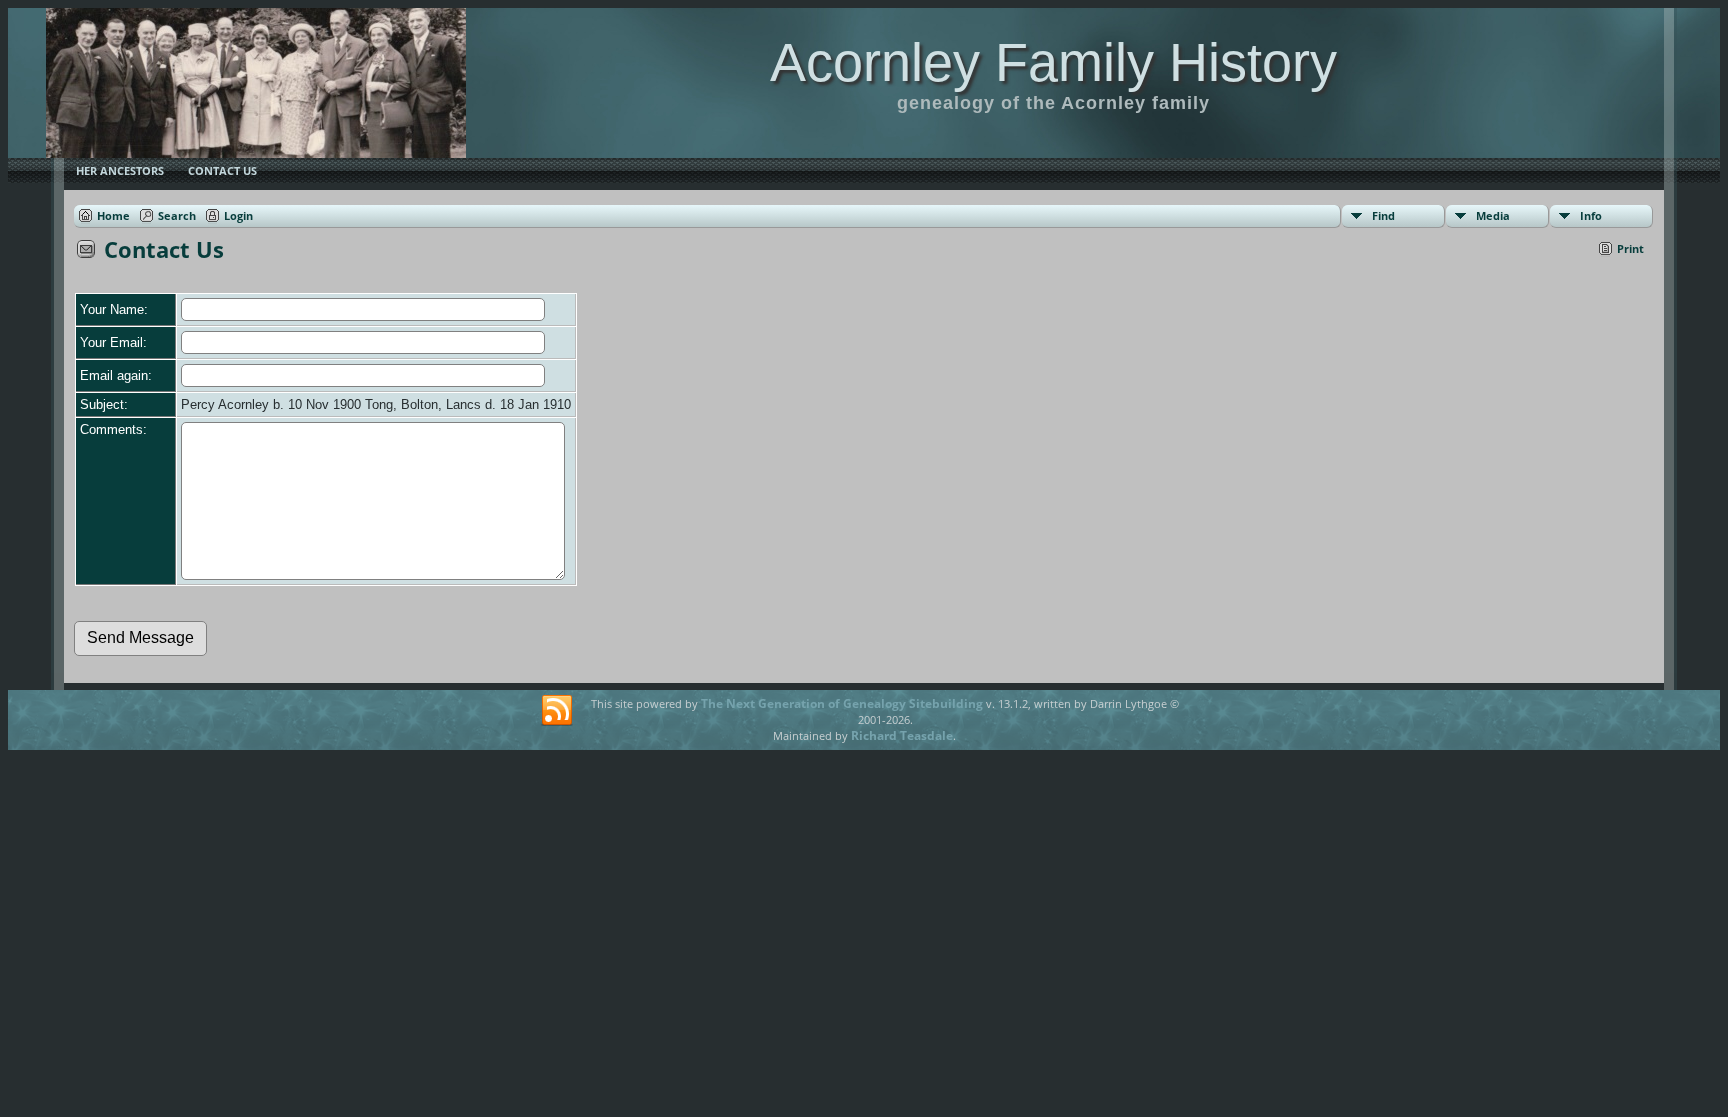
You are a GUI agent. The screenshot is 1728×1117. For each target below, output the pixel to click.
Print (1630, 248)
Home (113, 215)
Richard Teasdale (902, 735)
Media (1493, 215)
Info (1591, 215)
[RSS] (557, 711)
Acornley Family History (1053, 62)
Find (1383, 215)
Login (238, 215)
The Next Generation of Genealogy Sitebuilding (842, 703)
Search (177, 215)
